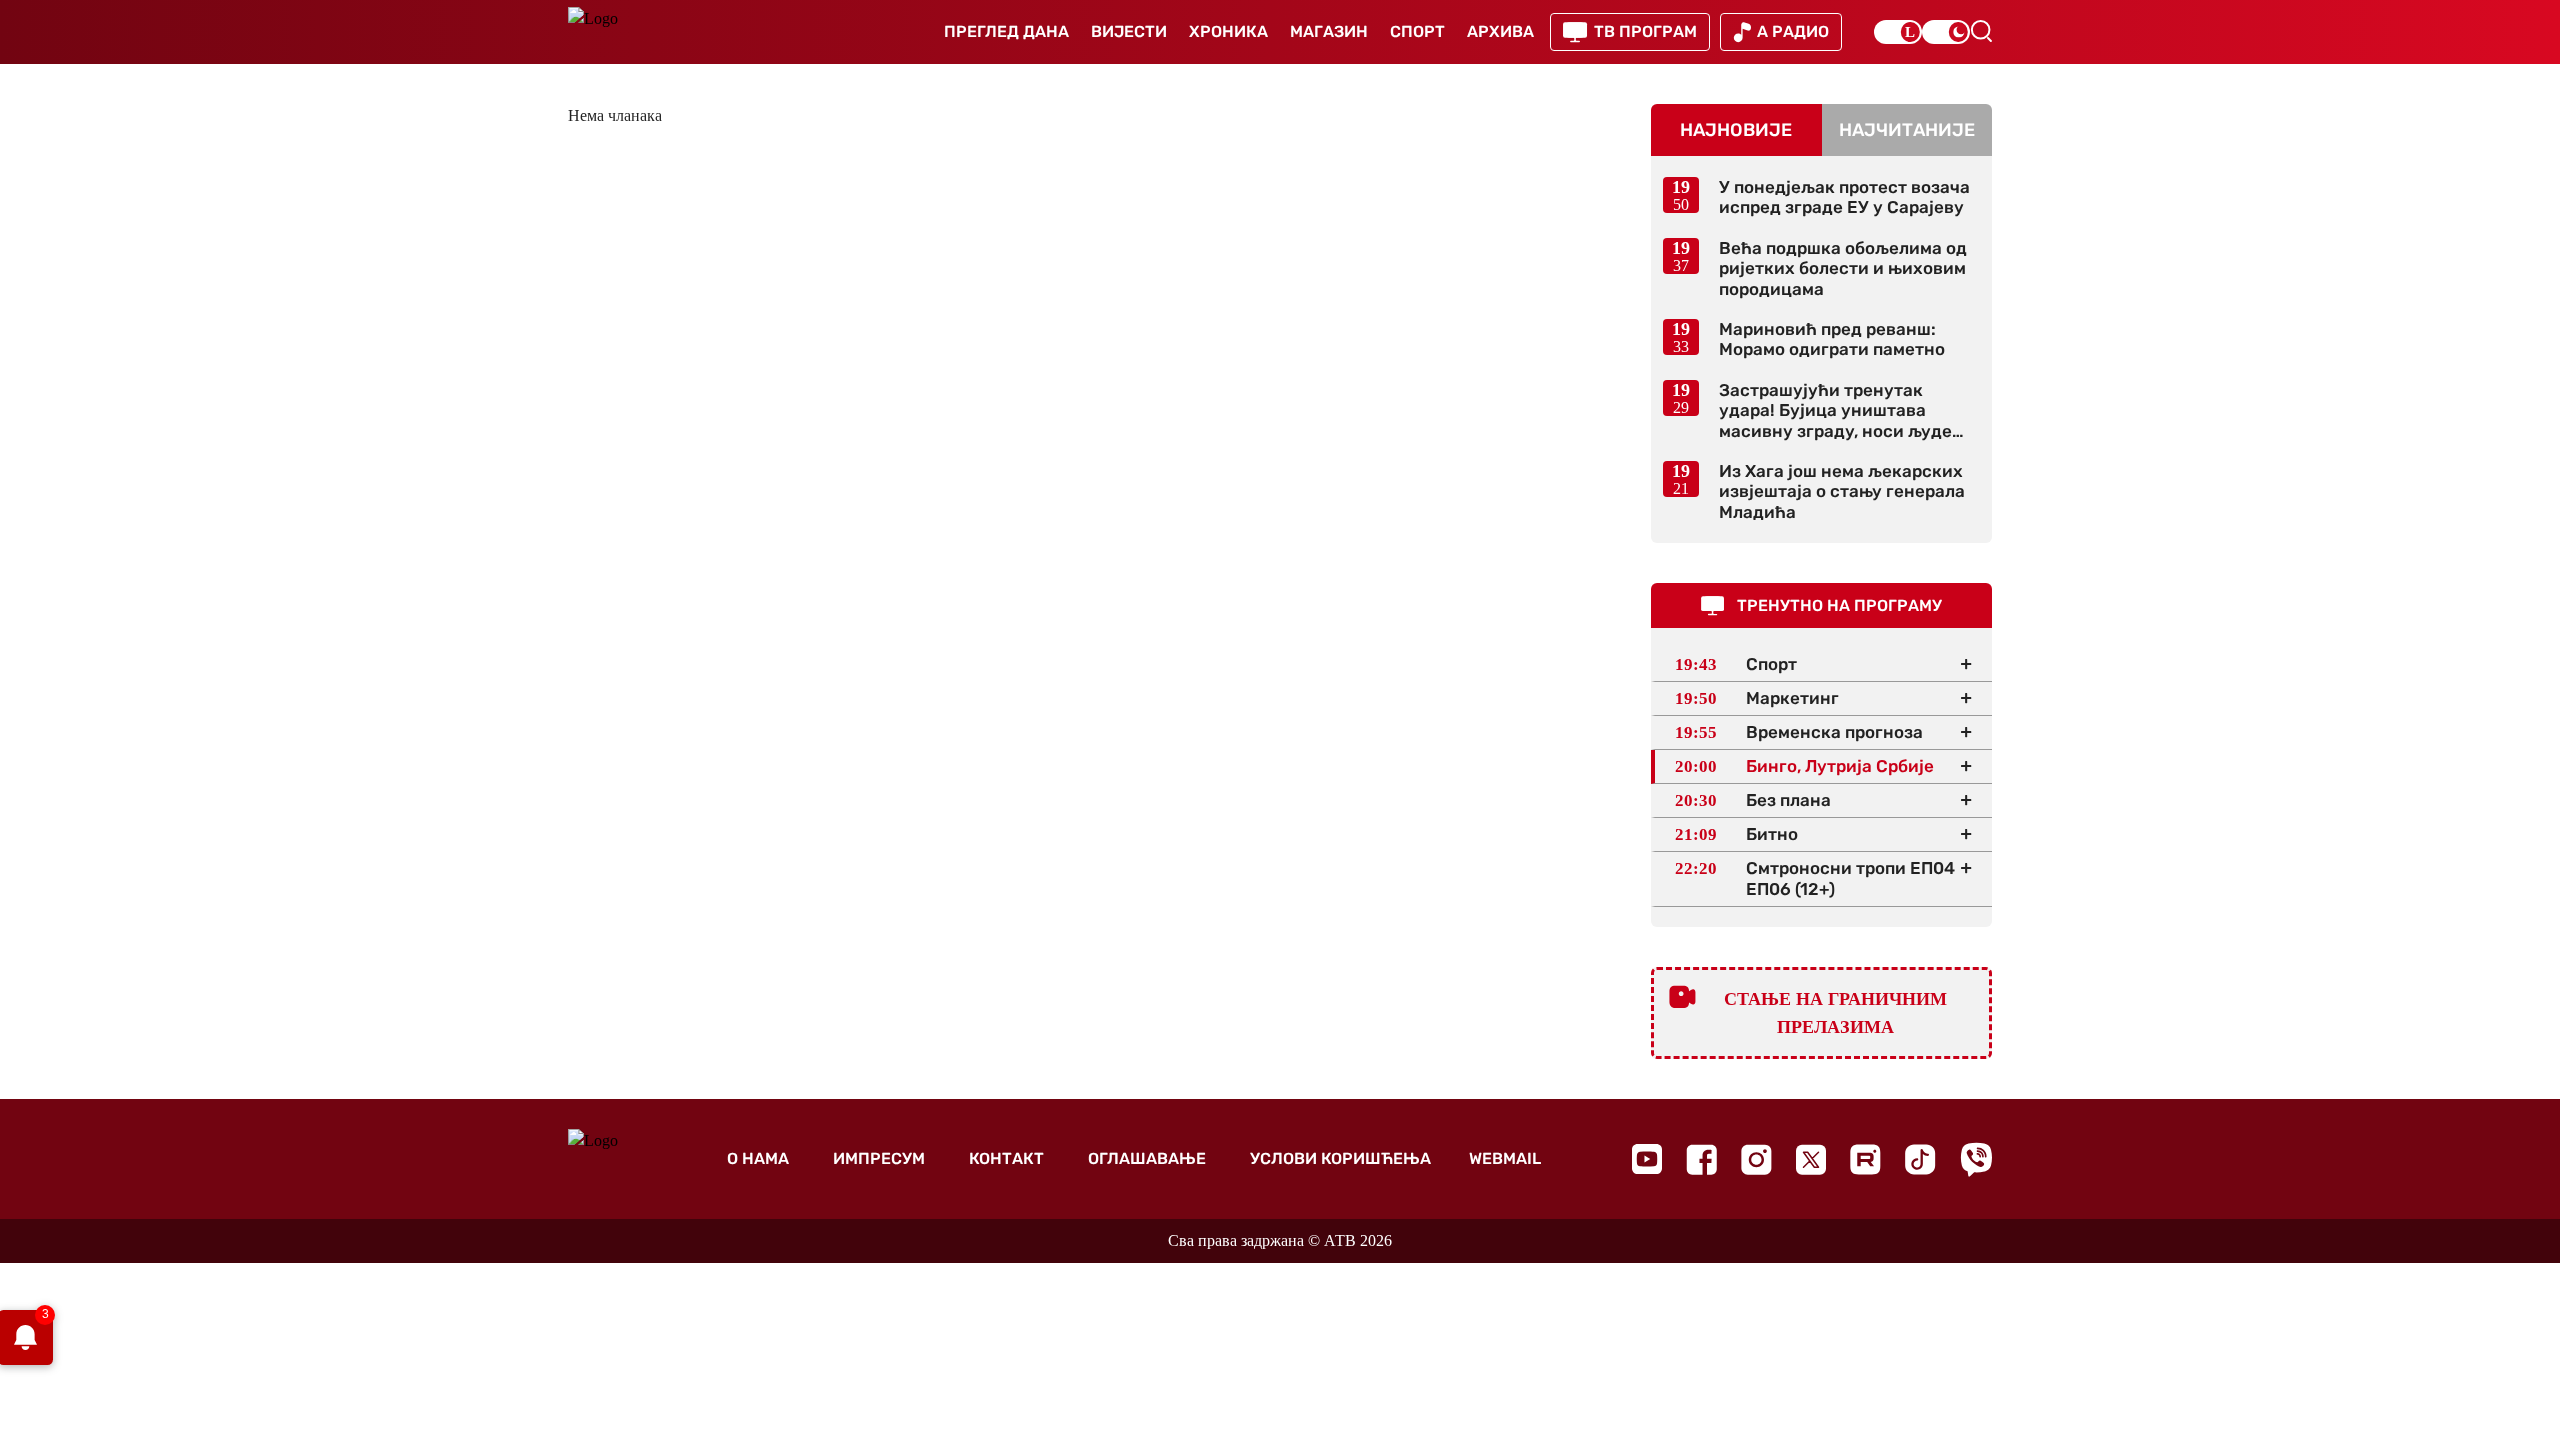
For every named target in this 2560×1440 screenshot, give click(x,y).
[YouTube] (1647, 1159)
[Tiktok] (1920, 1159)
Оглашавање (1147, 1158)
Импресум (879, 1158)
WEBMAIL (1505, 1158)
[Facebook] (1701, 1159)
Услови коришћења (1340, 1158)
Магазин (1329, 31)
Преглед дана (1006, 31)
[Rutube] (1865, 1159)
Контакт (1006, 1158)
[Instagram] (1756, 1159)
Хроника (1228, 31)
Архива (1500, 31)
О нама (758, 1158)
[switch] (1898, 32)
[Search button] (1981, 31)
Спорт (1417, 31)
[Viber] (1976, 1159)
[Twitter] (1811, 1159)
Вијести (1129, 31)
